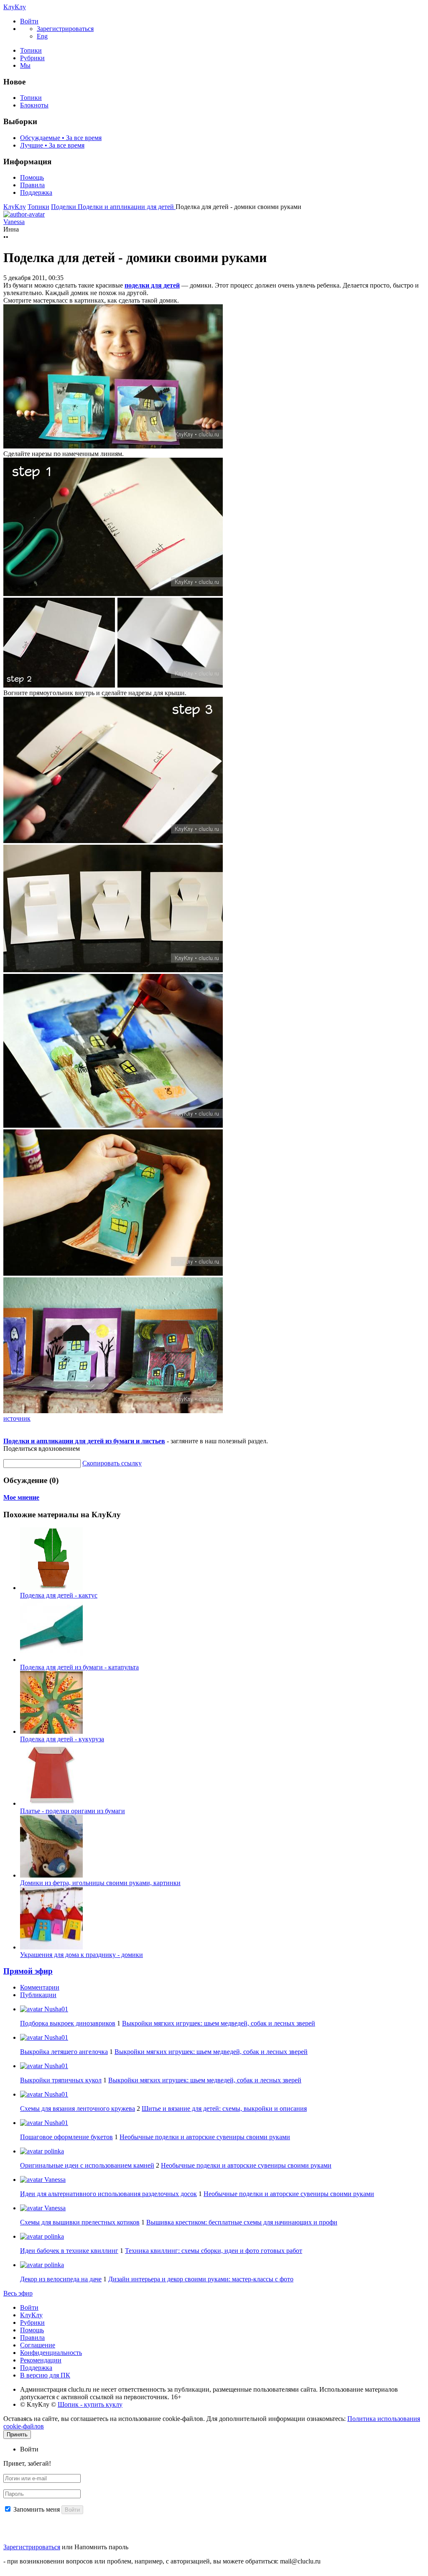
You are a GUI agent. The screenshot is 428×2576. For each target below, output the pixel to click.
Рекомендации (41, 2360)
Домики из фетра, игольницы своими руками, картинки (100, 1883)
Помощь (32, 177)
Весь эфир (18, 2293)
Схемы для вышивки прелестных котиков (80, 2222)
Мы (25, 65)
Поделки (64, 207)
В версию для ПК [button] (45, 2375)
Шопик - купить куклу (90, 2404)
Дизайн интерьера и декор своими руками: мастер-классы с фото (201, 2279)
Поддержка (36, 192)
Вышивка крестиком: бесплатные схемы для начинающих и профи (242, 2222)
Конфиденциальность (51, 2353)
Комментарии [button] (40, 1987)
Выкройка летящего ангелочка (64, 2052)
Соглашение (38, 2345)
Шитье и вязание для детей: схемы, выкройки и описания (224, 2108)
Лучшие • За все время (52, 145)
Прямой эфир (28, 1971)
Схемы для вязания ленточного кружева (78, 2108)
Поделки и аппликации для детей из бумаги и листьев (84, 1441)
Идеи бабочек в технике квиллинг (69, 2251)
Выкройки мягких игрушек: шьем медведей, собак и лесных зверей (219, 2023)
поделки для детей (152, 285)
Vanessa (54, 2180)
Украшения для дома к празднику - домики (82, 1955)
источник (17, 1418)
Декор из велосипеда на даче (61, 2279)
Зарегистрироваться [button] (65, 29)
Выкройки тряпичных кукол (61, 2080)
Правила (32, 185)
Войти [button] (29, 2449)
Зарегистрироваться (32, 2547)
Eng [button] (42, 36)
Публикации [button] (38, 1995)
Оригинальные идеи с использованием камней (87, 2165)
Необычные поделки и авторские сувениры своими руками (205, 2137)
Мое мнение (21, 1497)
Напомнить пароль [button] (101, 2547)
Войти (29, 2307)
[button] (29, 21)
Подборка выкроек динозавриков (68, 2023)
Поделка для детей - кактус (59, 1595)
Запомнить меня (37, 2509)
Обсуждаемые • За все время (61, 138)
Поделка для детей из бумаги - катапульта (79, 1667)
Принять (17, 2435)
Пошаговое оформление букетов (66, 2137)
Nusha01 (55, 2009)
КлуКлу (15, 7)
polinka (53, 2151)
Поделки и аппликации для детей (127, 207)
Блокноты (34, 105)
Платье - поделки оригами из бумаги (73, 1811)
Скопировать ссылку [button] (112, 1463)
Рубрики (32, 58)
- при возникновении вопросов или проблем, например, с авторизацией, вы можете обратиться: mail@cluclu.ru (162, 2561)
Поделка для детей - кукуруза (62, 1739)
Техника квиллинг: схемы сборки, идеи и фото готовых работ (214, 2251)
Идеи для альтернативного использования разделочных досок (108, 2194)
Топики (31, 50)
